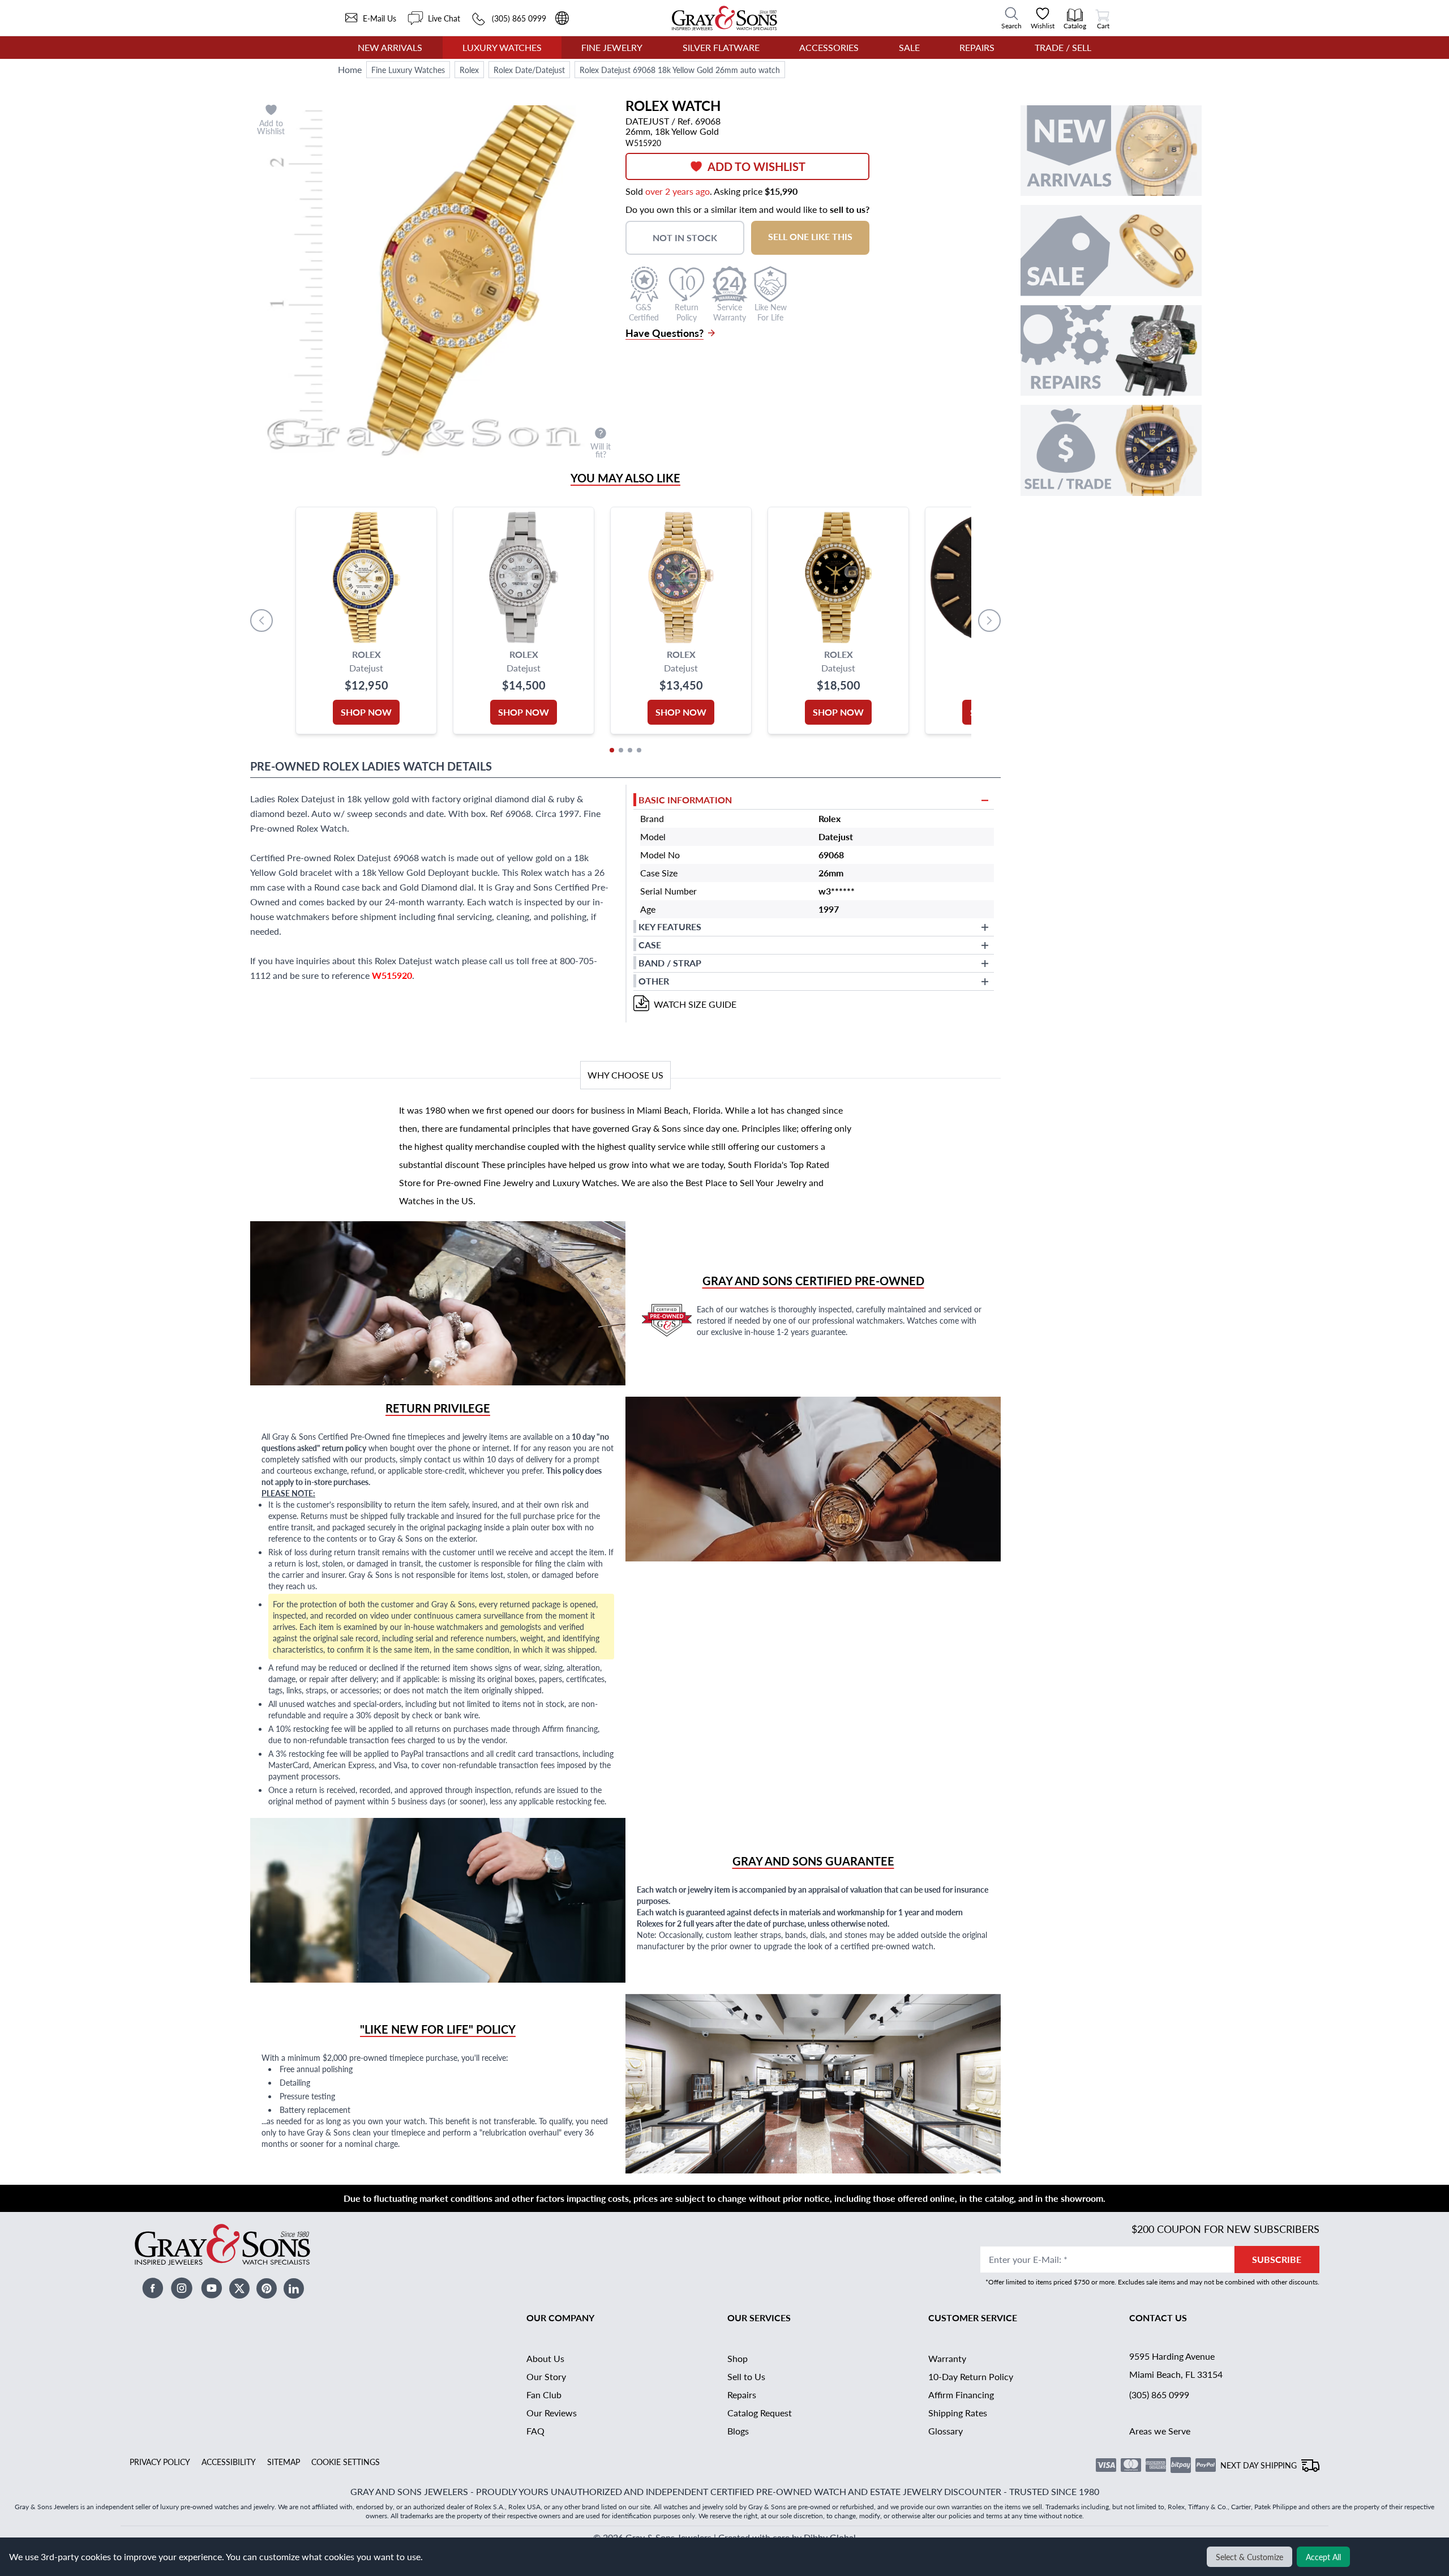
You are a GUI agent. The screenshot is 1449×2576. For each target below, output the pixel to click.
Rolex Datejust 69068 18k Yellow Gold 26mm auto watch (680, 70)
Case (650, 945)
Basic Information (685, 800)
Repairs (977, 47)
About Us (545, 2358)
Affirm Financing (961, 2395)
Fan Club (544, 2395)
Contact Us (1158, 2318)
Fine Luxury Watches (408, 70)
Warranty (947, 2358)
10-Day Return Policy (971, 2376)
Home (350, 69)
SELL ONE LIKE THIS (810, 236)
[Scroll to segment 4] (639, 750)
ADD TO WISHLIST (756, 166)
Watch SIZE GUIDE (695, 1004)
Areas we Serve (1160, 2431)
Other (654, 981)
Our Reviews (552, 2413)
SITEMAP (284, 2462)
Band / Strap (670, 963)
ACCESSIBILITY (229, 2462)
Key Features (670, 927)
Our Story (546, 2376)
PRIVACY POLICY (160, 2462)
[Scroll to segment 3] (630, 750)
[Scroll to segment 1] (612, 750)
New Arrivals (390, 47)
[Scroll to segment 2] (621, 750)
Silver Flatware (721, 47)
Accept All (1323, 2557)
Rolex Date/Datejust (529, 70)
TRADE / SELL (1063, 47)
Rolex (469, 70)
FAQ (535, 2431)
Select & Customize (1249, 2557)
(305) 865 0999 (1159, 2395)
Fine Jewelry (612, 47)
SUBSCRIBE (1277, 2259)
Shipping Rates (958, 2413)
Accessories (829, 47)
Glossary (946, 2431)
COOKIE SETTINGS (346, 2462)
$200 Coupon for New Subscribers (1225, 2229)
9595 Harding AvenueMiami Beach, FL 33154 (1176, 2365)
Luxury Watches (502, 47)
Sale (909, 47)
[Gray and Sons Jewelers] (724, 18)
